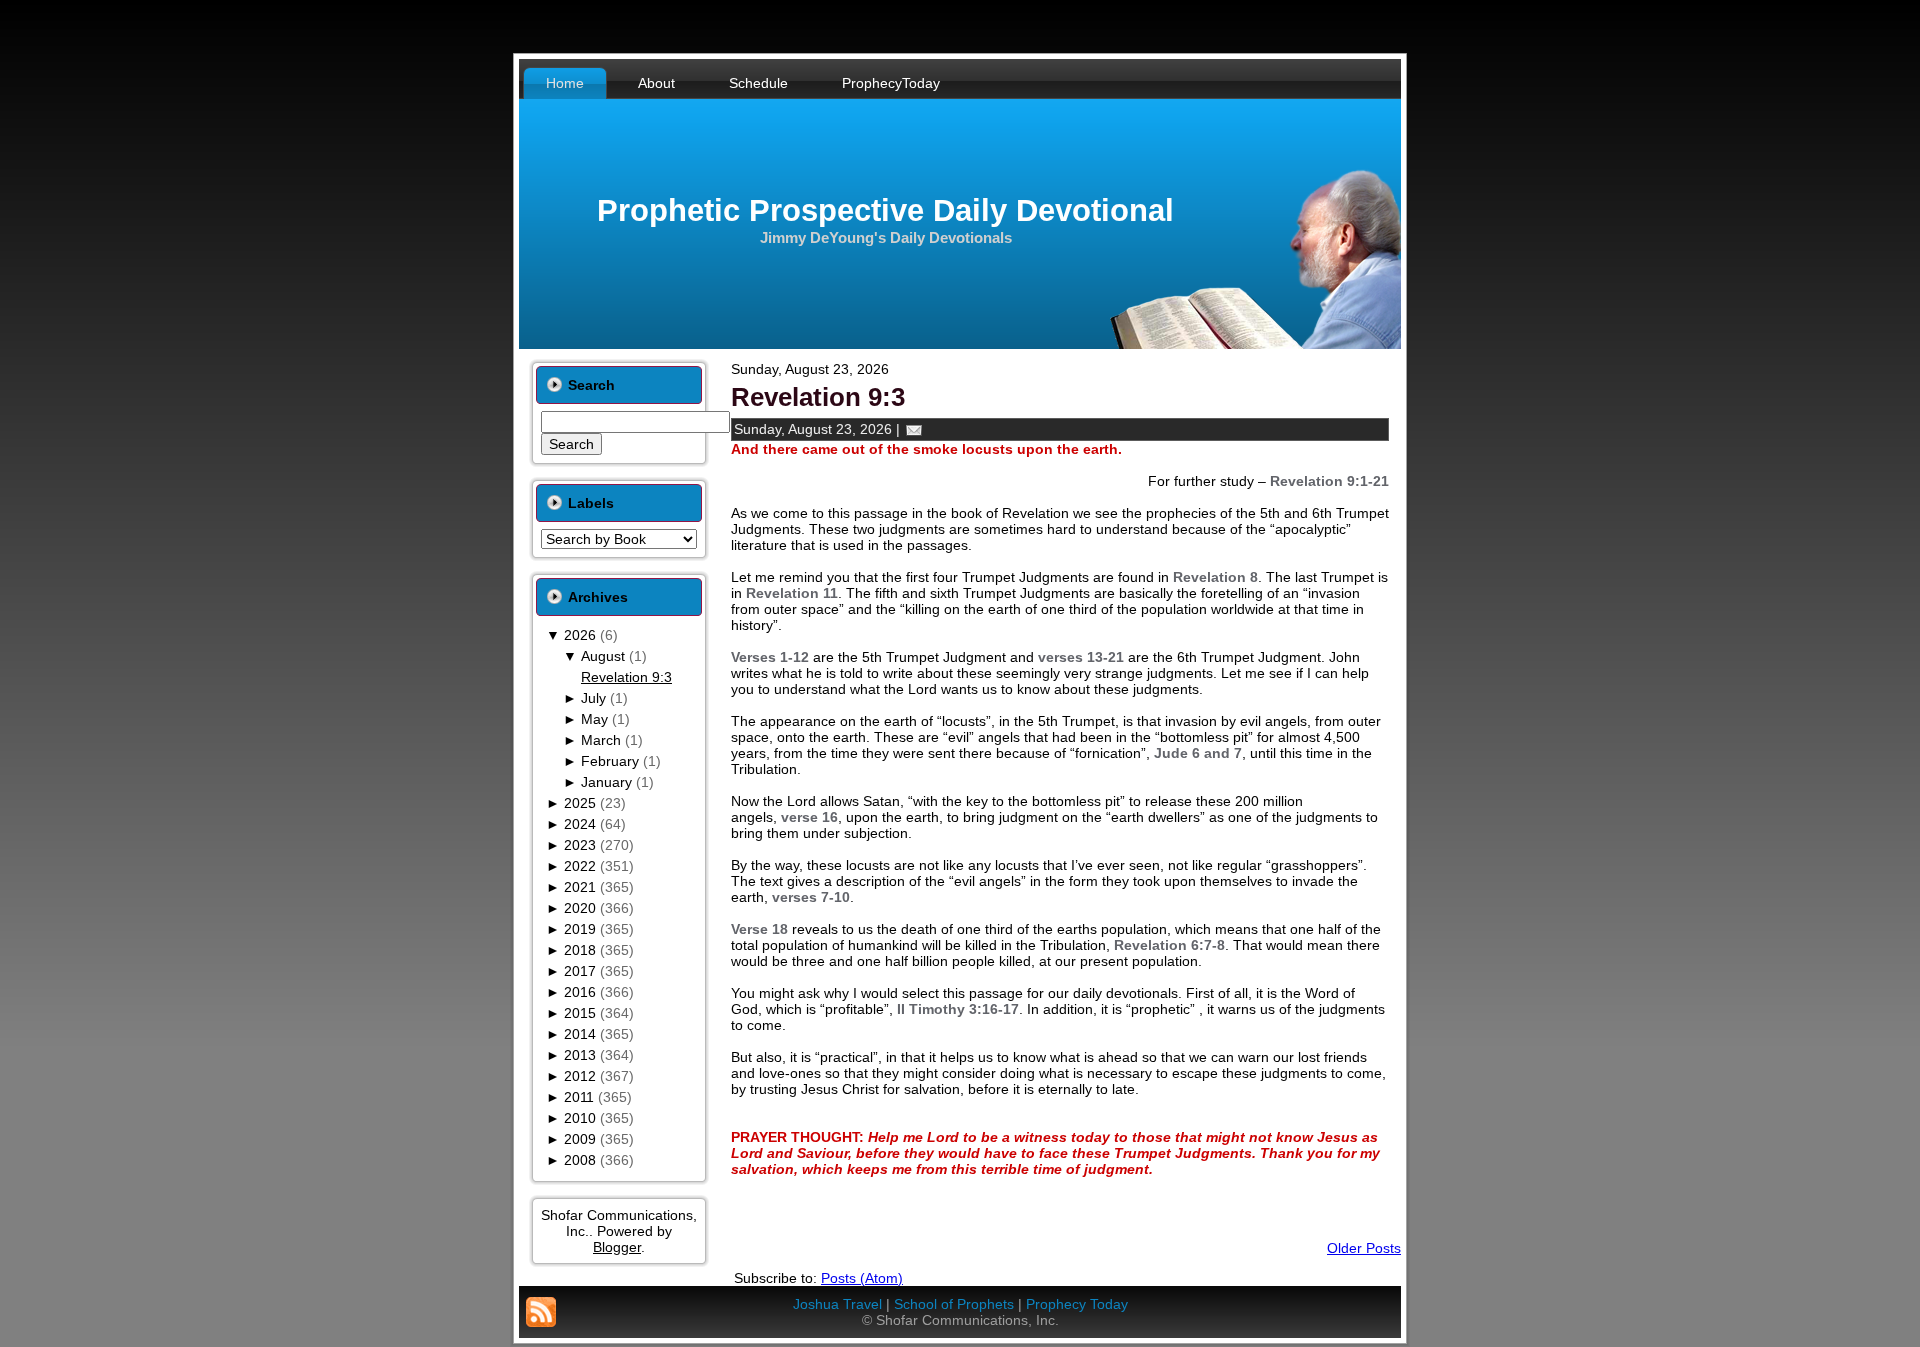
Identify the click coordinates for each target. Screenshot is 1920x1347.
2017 (580, 971)
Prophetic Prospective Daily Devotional (885, 210)
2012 (580, 1076)
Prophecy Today (1077, 1304)
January (606, 782)
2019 (580, 929)
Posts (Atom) (862, 1278)
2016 (580, 992)
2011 (579, 1097)
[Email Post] (914, 429)
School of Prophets (954, 1304)
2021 (580, 887)
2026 (580, 635)
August (603, 656)
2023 (580, 845)
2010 (580, 1118)
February (610, 761)
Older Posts (1364, 1248)
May (594, 719)
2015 (580, 1013)
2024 (580, 824)
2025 (580, 803)
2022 (580, 866)
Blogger (617, 1247)
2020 (580, 908)
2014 (580, 1034)
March (601, 740)
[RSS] (541, 1312)
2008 (580, 1160)
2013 (580, 1055)
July (593, 698)
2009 (580, 1139)
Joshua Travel (837, 1304)
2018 (580, 950)
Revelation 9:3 (626, 677)
